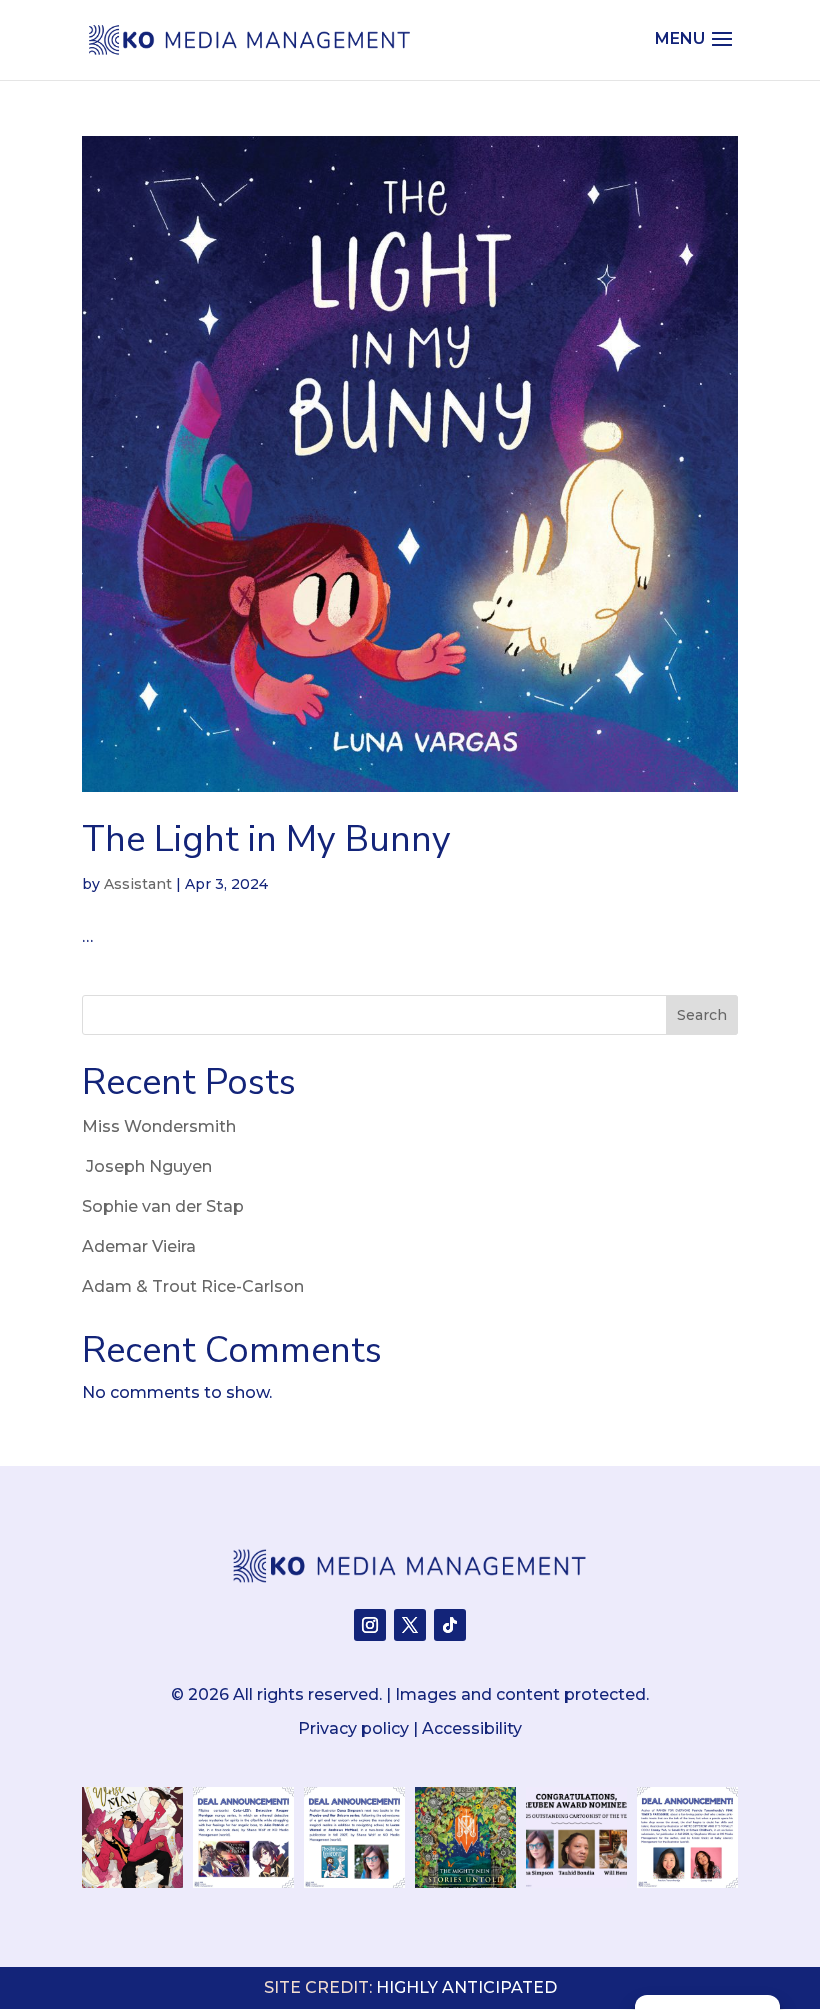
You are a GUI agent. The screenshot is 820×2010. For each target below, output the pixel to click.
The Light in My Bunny (266, 839)
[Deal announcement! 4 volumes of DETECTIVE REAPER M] (243, 1837)
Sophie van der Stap (163, 1206)
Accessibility (472, 1728)
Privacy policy (353, 1728)
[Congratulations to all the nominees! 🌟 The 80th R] (576, 1837)
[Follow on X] (410, 1625)
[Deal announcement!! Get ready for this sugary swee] (687, 1837)
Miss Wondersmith (159, 1126)
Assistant (138, 884)
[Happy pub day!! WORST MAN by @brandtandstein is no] (132, 1837)
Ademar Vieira (139, 1246)
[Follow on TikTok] (450, 1625)
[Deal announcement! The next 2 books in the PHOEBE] (354, 1837)
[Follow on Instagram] (370, 1625)
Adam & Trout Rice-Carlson (193, 1286)
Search (702, 1015)
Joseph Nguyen (147, 1166)
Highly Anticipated (466, 1987)
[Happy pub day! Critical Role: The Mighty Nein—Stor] (465, 1837)
